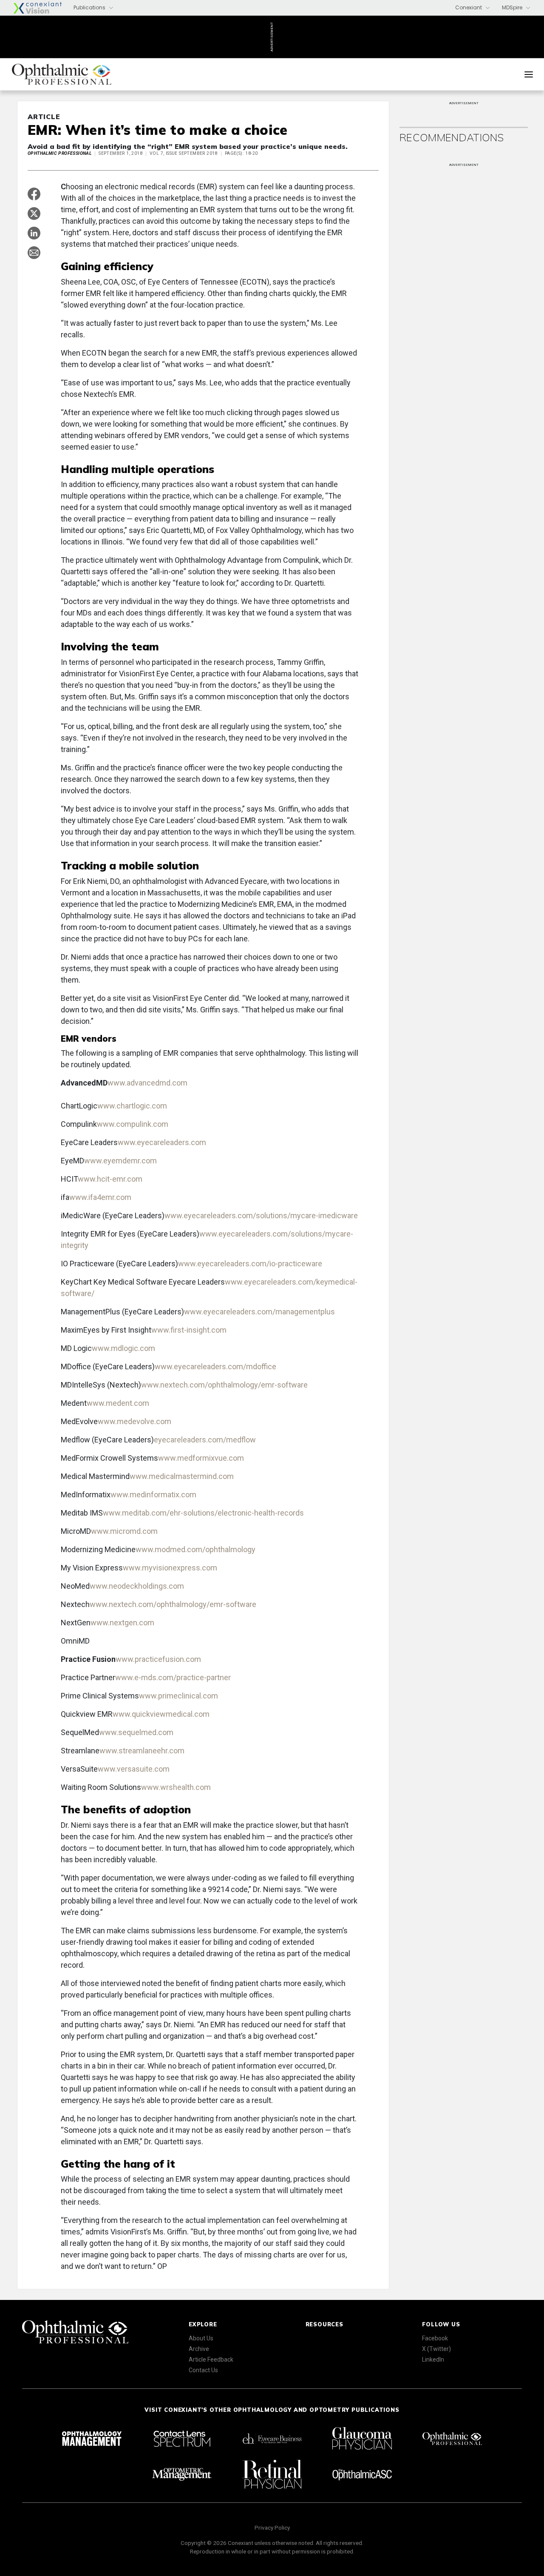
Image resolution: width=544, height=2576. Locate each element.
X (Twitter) (436, 2349)
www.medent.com (118, 1403)
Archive (199, 2349)
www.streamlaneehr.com (142, 1751)
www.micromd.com (124, 1531)
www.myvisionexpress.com (170, 1568)
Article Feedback (211, 2359)
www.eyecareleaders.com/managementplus (259, 1312)
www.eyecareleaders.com (162, 1142)
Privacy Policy (272, 2528)
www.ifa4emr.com (100, 1197)
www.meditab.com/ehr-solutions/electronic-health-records (203, 1513)
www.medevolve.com (135, 1421)
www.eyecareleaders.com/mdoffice (215, 1366)
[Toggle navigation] (529, 74)
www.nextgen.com (122, 1623)
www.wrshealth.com (176, 1787)
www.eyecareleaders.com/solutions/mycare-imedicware (261, 1215)
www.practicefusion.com (158, 1659)
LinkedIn (433, 2359)
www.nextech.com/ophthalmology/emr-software (224, 1385)
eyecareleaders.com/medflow (205, 1440)
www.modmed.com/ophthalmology (195, 1549)
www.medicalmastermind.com (182, 1476)
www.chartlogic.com (132, 1106)
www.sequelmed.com (136, 1732)
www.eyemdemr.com (120, 1161)
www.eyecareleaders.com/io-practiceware (250, 1264)
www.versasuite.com (134, 1769)
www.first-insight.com (189, 1330)
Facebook (435, 2338)
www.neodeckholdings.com (137, 1586)
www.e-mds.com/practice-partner (173, 1677)
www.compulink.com (133, 1124)
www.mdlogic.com (123, 1348)
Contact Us (203, 2370)
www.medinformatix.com (153, 1495)
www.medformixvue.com (201, 1458)
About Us (201, 2338)
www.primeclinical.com (178, 1696)
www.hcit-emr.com (110, 1179)
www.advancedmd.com (147, 1083)
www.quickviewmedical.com (161, 1714)
